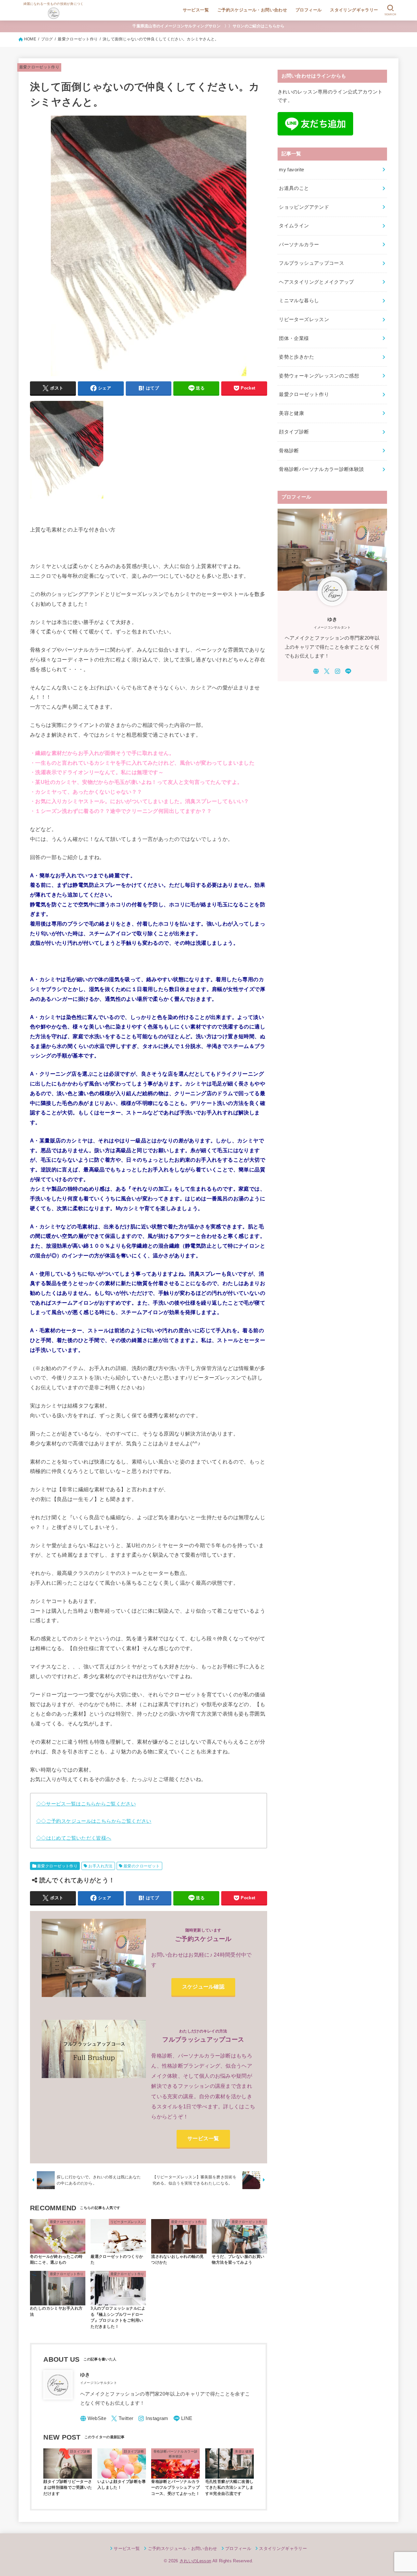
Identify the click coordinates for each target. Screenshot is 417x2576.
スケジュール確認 (203, 1987)
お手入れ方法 (100, 1866)
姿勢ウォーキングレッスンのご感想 (319, 376)
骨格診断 (289, 451)
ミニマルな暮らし (299, 301)
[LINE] (183, 2419)
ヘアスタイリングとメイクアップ (316, 282)
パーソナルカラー (299, 245)
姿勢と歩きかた (296, 357)
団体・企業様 (294, 338)
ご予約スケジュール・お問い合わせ (252, 10)
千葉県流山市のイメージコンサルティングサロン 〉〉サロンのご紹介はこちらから (208, 26)
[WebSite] (93, 2419)
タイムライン (294, 226)
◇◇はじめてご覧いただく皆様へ (74, 1838)
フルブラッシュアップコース (311, 263)
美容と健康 (291, 413)
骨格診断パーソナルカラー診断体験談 (321, 469)
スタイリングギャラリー (354, 10)
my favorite (291, 170)
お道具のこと (294, 188)
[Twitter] (122, 2419)
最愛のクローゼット (142, 1866)
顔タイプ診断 (294, 432)
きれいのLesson (195, 2561)
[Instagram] (153, 2419)
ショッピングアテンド (304, 207)
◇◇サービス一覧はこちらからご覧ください (86, 1804)
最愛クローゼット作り (39, 67)
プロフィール (309, 10)
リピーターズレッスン (304, 319)
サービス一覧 (196, 10)
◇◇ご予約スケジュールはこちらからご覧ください (94, 1821)
